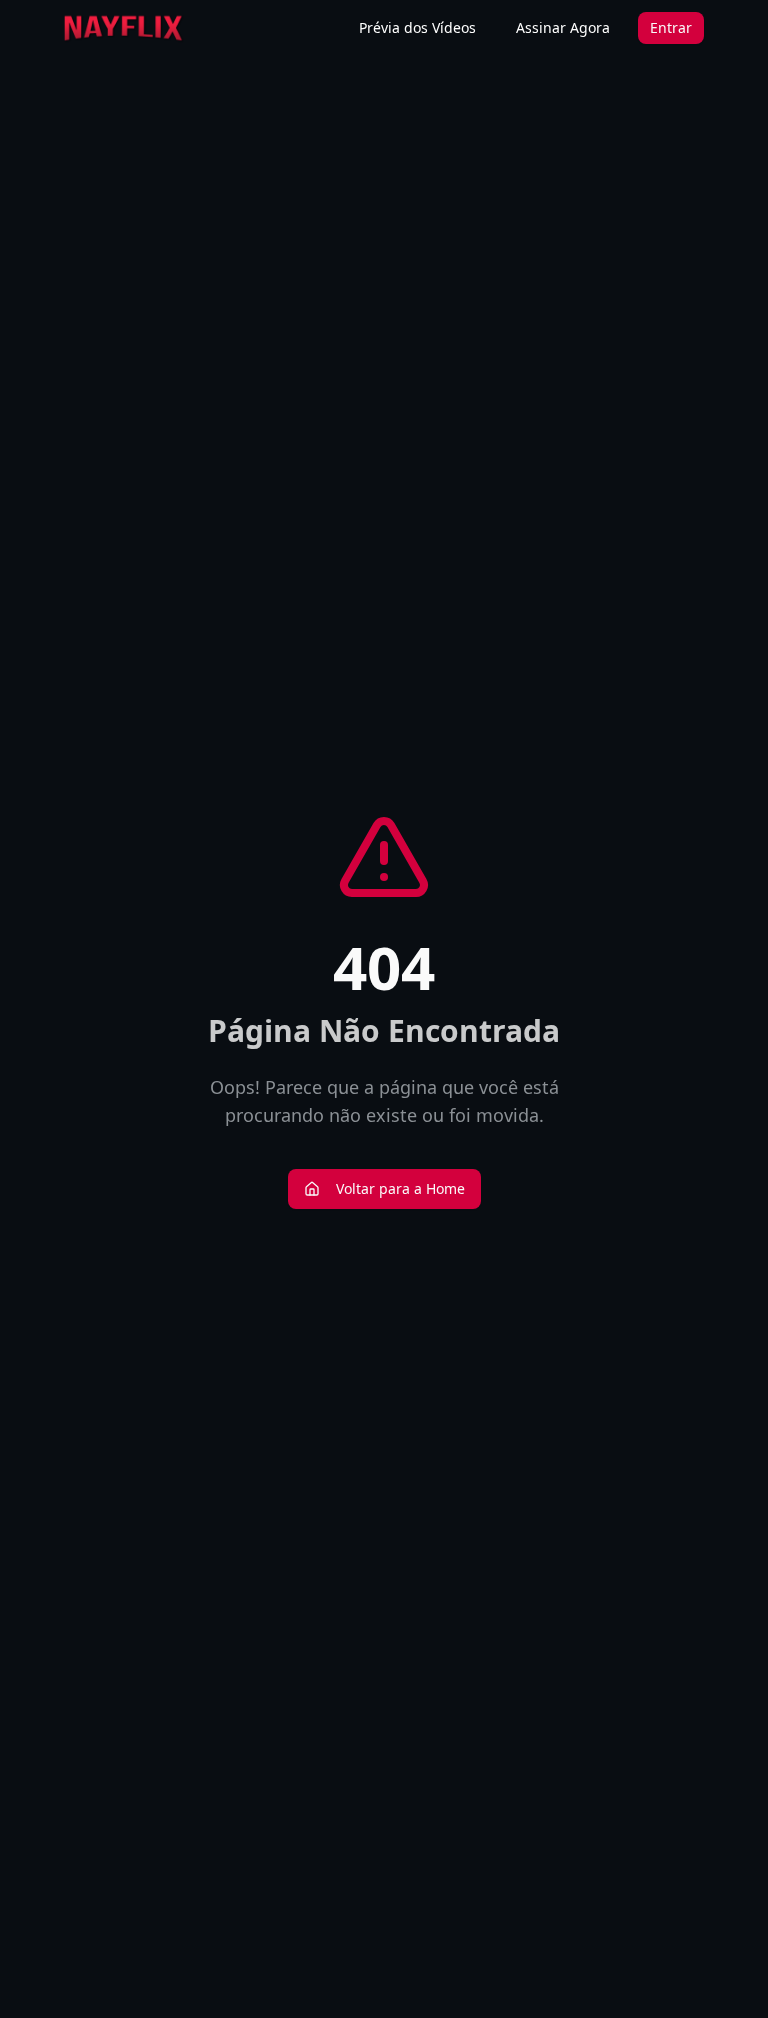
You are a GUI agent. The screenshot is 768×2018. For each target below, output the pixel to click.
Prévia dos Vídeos (417, 27)
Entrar (671, 27)
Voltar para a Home (400, 1188)
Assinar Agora (563, 27)
